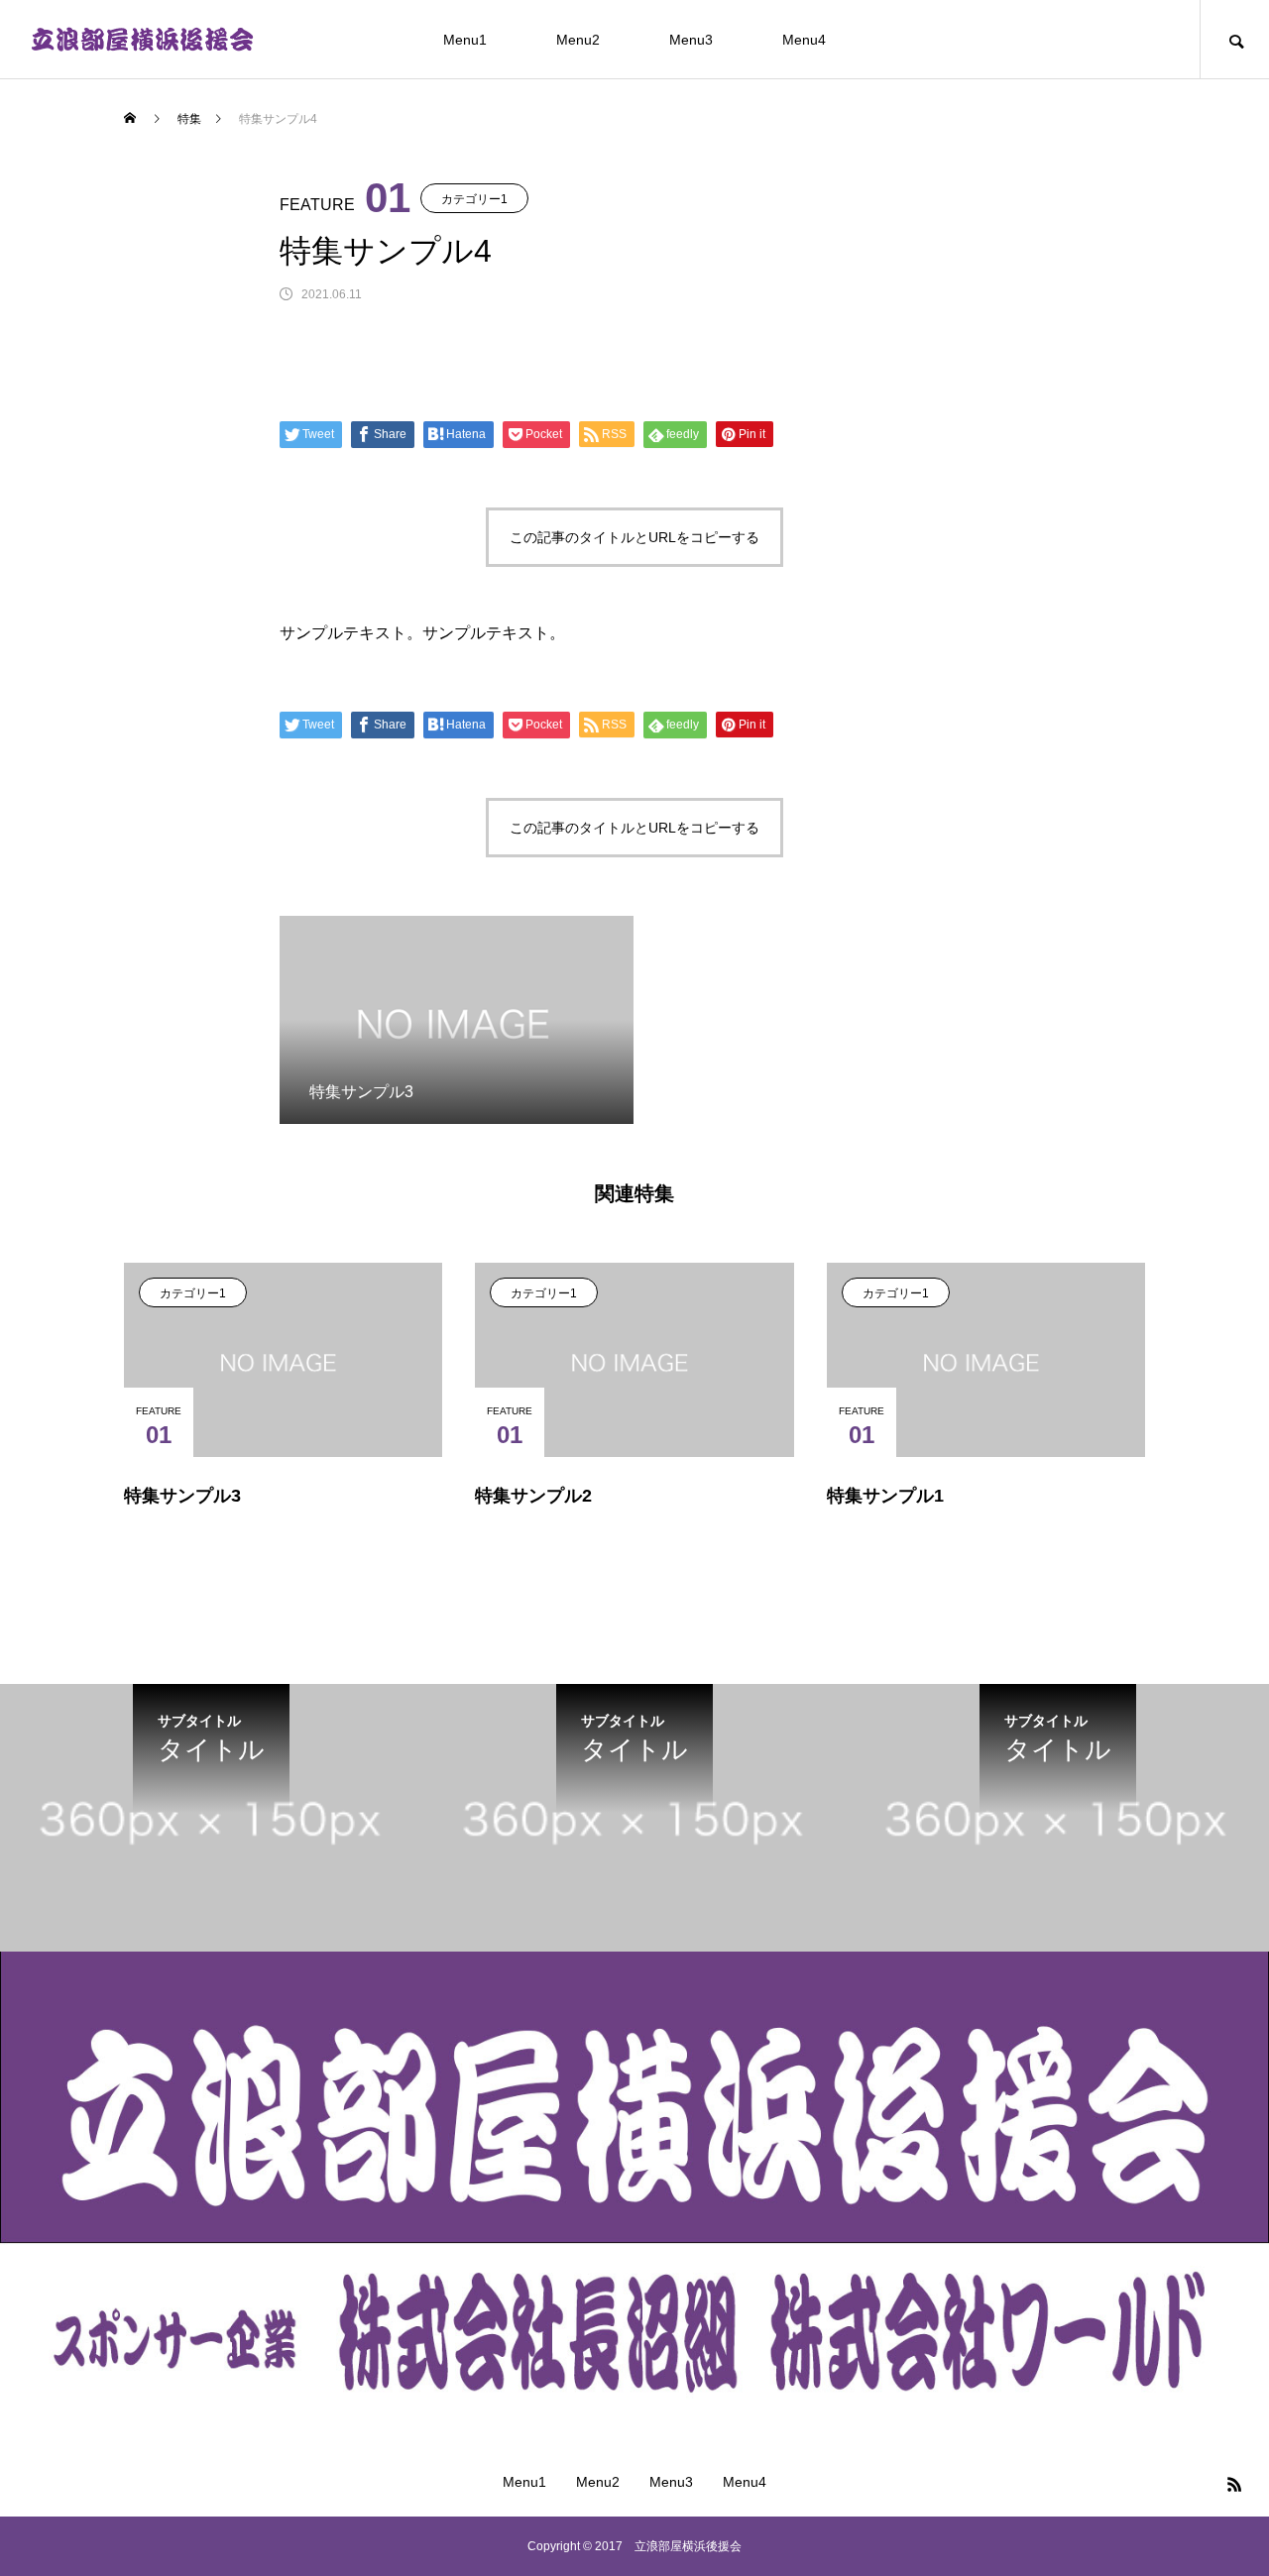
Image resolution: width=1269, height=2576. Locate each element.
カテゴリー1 (474, 199)
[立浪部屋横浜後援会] (142, 40)
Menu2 (578, 40)
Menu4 (804, 40)
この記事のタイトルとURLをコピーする (634, 537)
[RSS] (1234, 2484)
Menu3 (691, 40)
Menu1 (465, 40)
